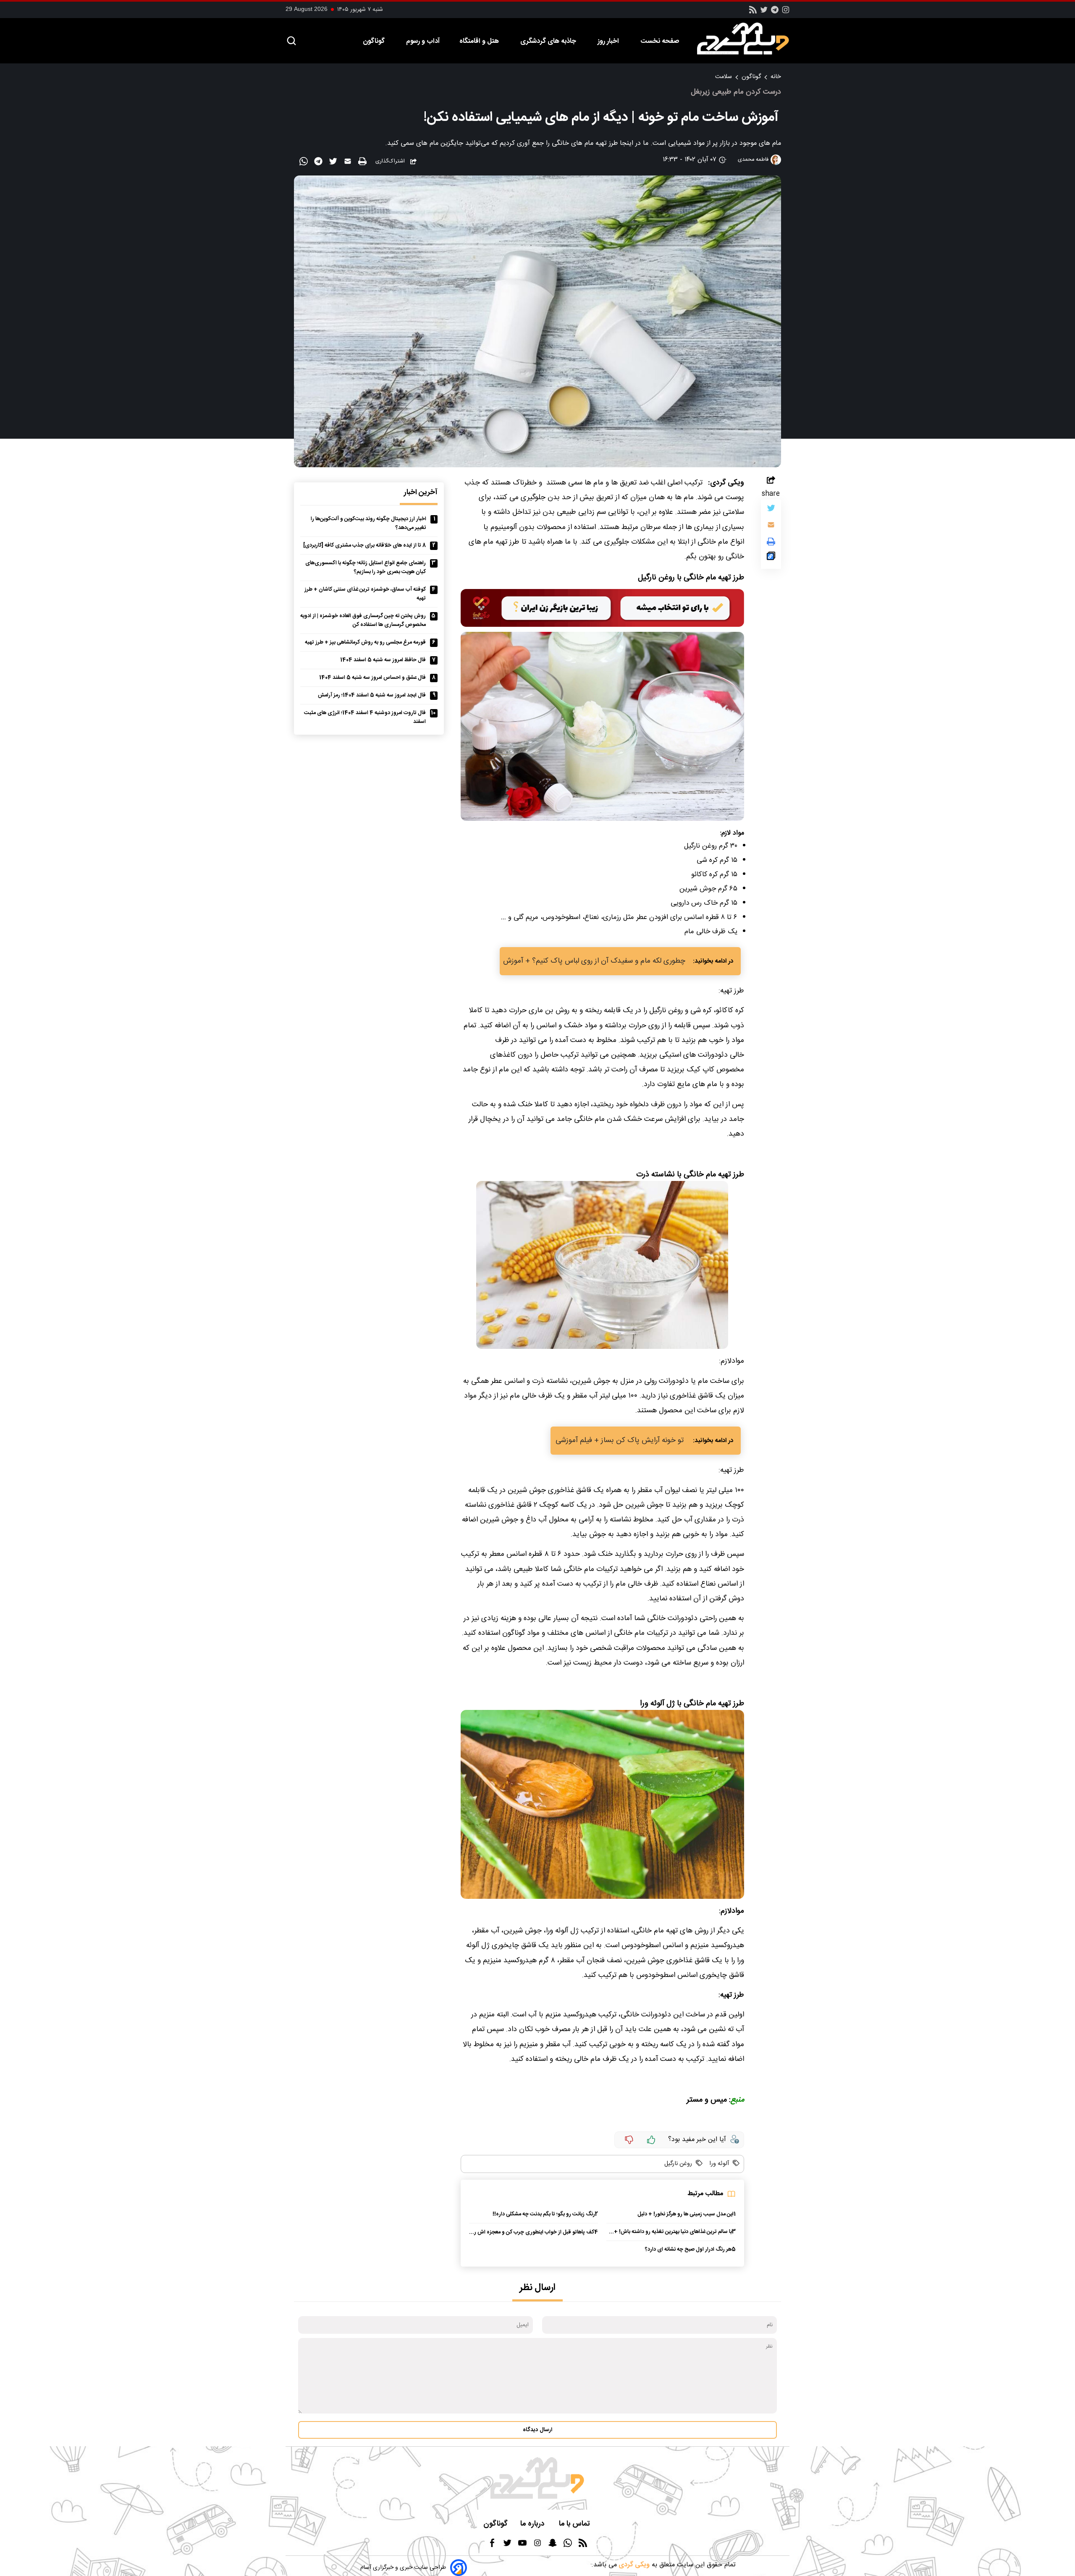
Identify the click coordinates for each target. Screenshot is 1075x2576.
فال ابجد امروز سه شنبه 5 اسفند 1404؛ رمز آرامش (372, 695)
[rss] (753, 12)
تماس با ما (575, 2524)
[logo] (747, 39)
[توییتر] (771, 510)
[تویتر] (764, 12)
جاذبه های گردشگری (549, 41)
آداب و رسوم (423, 41)
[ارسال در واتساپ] (305, 163)
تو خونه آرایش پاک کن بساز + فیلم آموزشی (620, 1441)
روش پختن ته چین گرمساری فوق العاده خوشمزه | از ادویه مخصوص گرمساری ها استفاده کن (363, 620)
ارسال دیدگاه (537, 2430)
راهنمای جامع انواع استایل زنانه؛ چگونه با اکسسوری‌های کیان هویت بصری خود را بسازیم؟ (366, 568)
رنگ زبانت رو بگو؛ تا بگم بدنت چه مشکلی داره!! (544, 2214)
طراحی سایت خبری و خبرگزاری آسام (403, 2568)
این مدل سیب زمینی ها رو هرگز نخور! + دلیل (686, 2214)
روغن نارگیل (678, 2164)
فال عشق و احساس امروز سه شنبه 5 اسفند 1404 (372, 678)
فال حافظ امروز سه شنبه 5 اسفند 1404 (383, 660)
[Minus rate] (629, 2140)
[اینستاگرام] (786, 12)
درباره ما (533, 2524)
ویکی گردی (633, 2565)
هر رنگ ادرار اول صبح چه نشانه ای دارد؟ (688, 2250)
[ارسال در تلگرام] (319, 163)
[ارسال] (349, 163)
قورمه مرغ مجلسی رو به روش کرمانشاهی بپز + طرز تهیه (365, 643)
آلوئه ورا (718, 2164)
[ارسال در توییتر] (334, 163)
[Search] (291, 41)
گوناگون (375, 41)
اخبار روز (609, 41)
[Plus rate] (651, 2140)
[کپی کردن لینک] (771, 558)
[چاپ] (363, 162)
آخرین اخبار (421, 493)
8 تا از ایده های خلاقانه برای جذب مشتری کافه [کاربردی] (364, 546)
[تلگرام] (775, 12)
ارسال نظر (537, 2288)
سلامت (724, 77)
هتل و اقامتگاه (480, 41)
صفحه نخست (660, 41)
